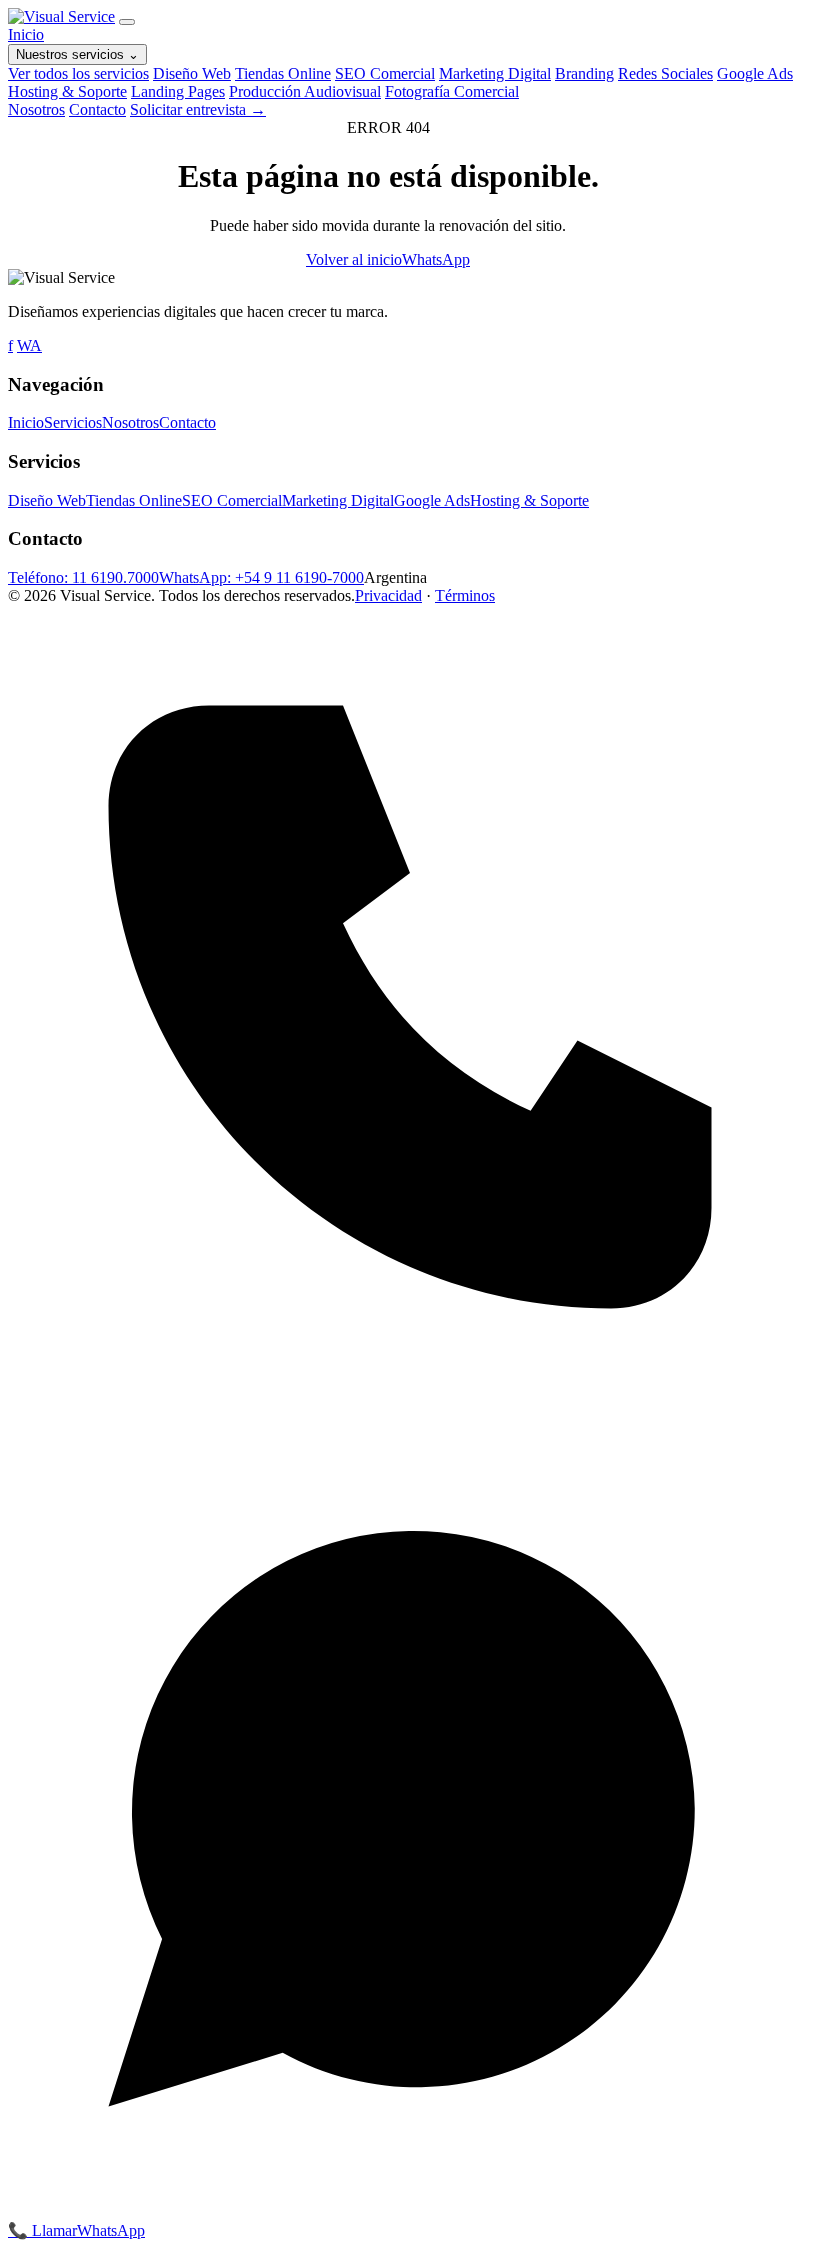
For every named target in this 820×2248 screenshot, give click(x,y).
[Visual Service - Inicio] (61, 16)
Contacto (97, 109)
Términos (465, 595)
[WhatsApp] (410, 2211)
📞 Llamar (42, 2230)
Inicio (26, 34)
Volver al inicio (354, 259)
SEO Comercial (385, 73)
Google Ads (755, 73)
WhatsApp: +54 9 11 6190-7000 (261, 577)
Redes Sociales (665, 73)
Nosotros (36, 109)
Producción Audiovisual (305, 91)
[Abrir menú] (127, 22)
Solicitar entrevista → (198, 109)
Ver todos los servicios (78, 73)
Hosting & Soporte (67, 91)
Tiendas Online (283, 73)
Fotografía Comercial (452, 91)
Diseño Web (192, 73)
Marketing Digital (495, 73)
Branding (584, 73)
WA (29, 345)
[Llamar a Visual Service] (410, 1403)
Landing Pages (178, 91)
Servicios (73, 422)
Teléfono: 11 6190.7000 (83, 577)
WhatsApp (436, 259)
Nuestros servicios (77, 54)
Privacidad (388, 595)
